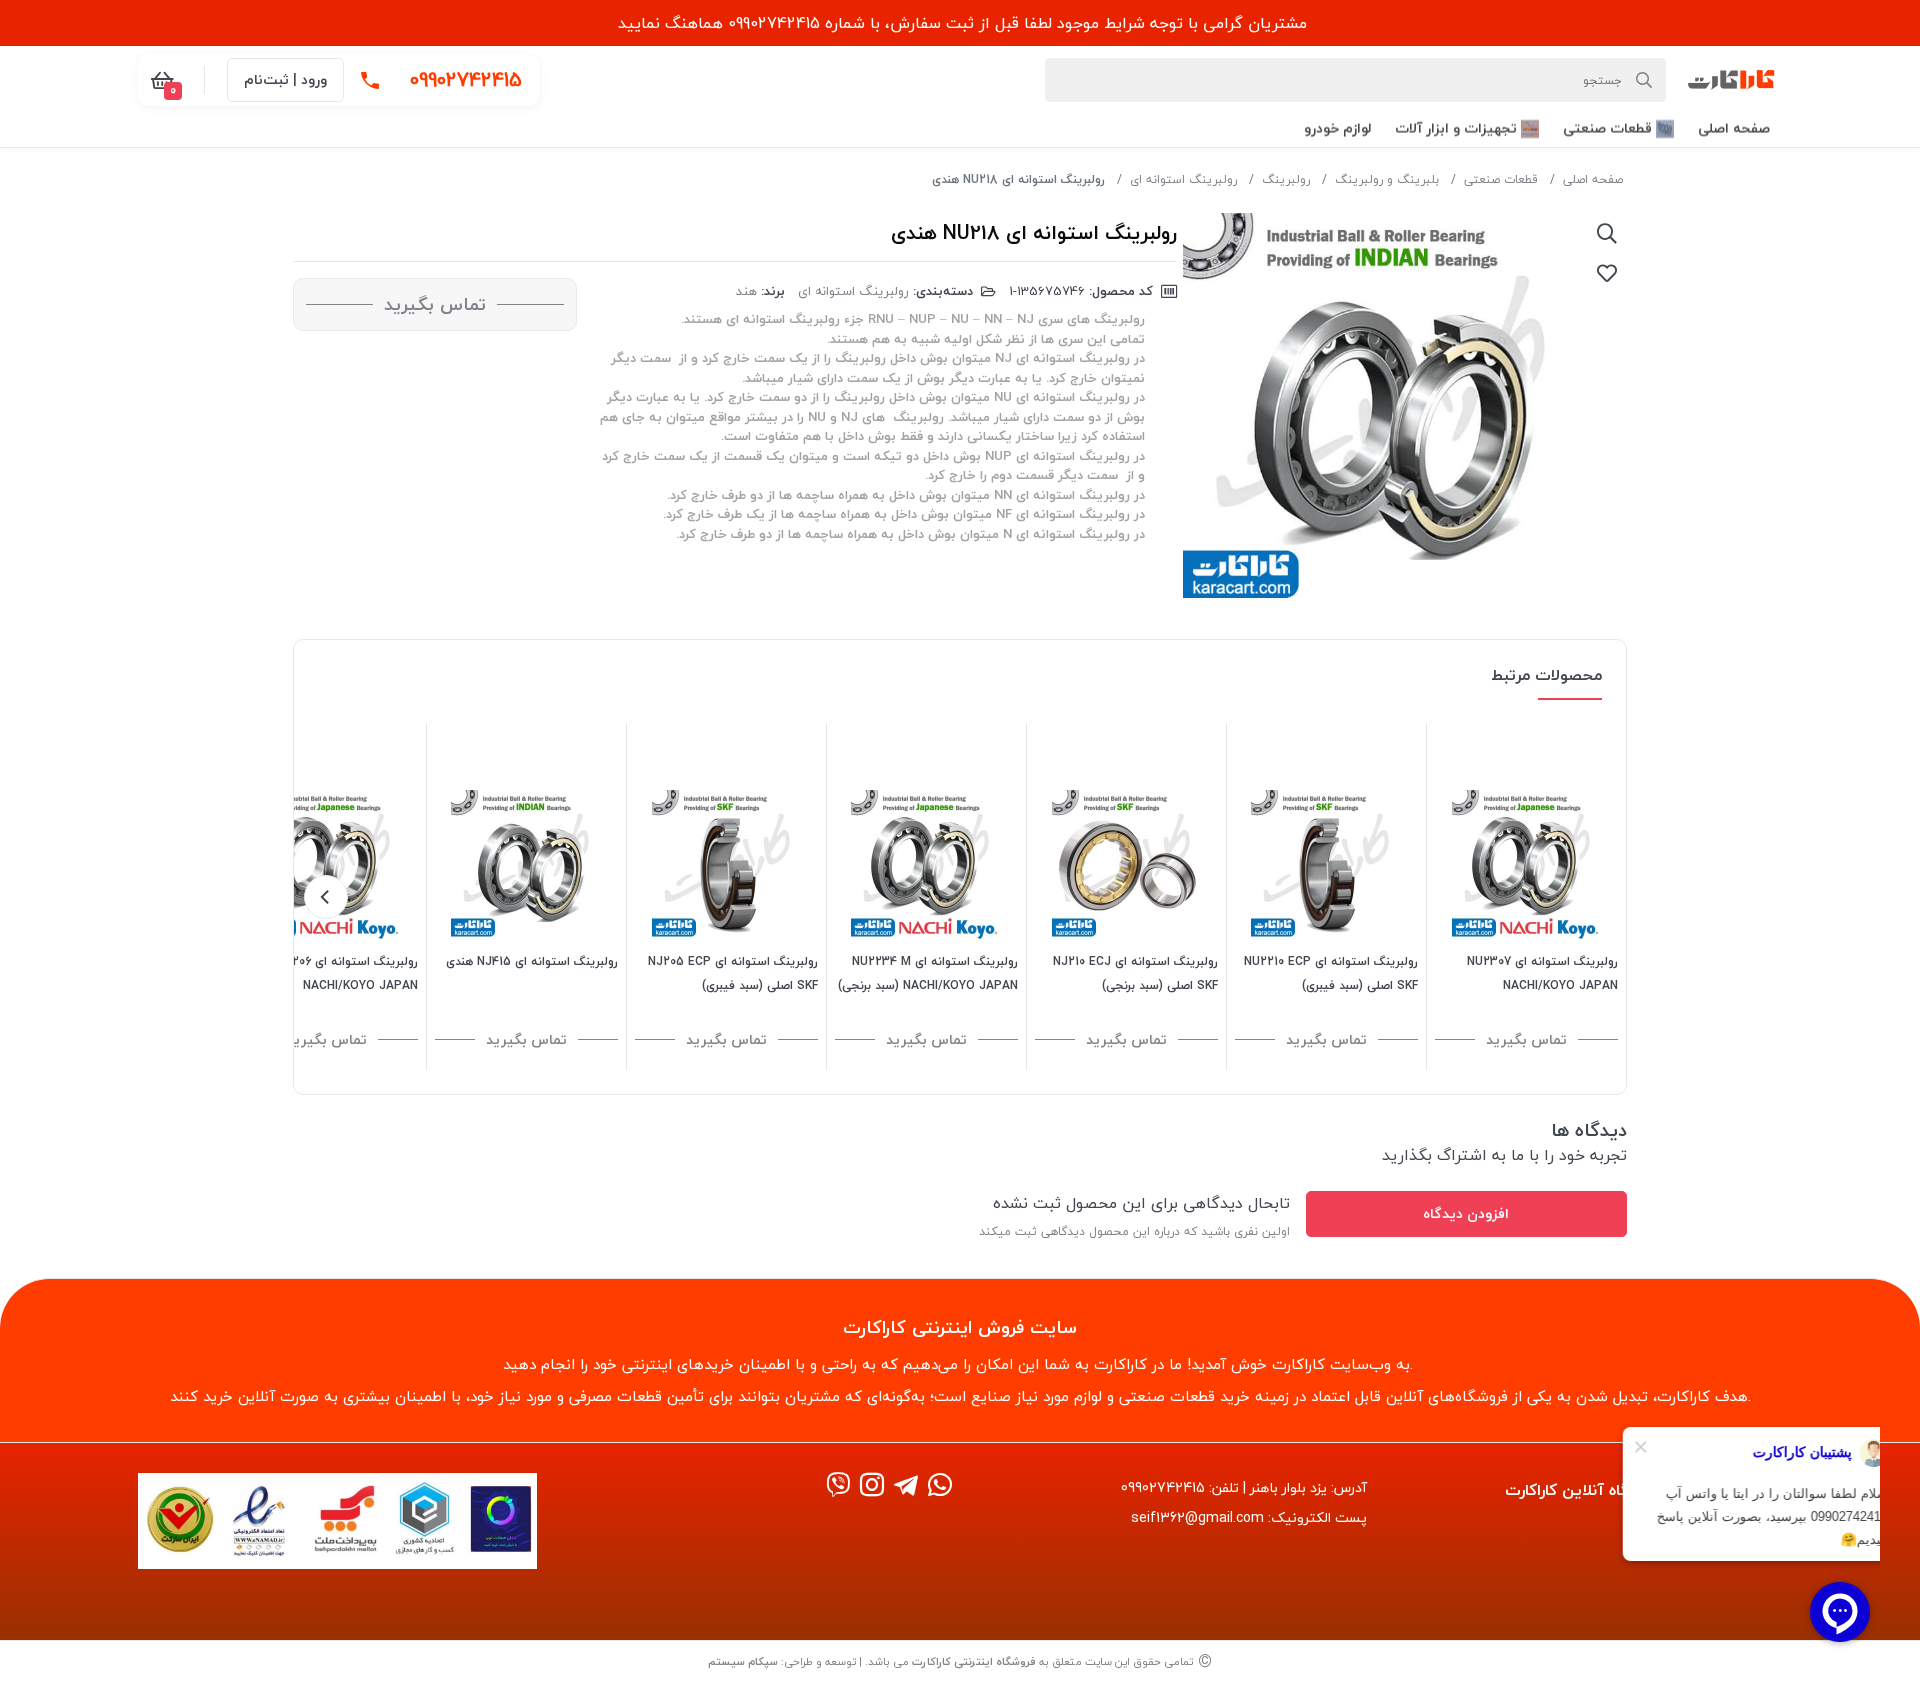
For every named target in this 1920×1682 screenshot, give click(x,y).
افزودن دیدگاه (1466, 1213)
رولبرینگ (1286, 179)
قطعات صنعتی (1501, 179)
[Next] (326, 897)
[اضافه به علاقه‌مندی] (1607, 273)
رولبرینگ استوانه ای (1183, 179)
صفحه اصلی (1593, 179)
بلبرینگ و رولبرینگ (1387, 179)
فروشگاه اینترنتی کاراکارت (974, 1661)
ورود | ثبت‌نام (285, 79)
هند (746, 291)
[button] (1734, 128)
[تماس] (370, 80)
